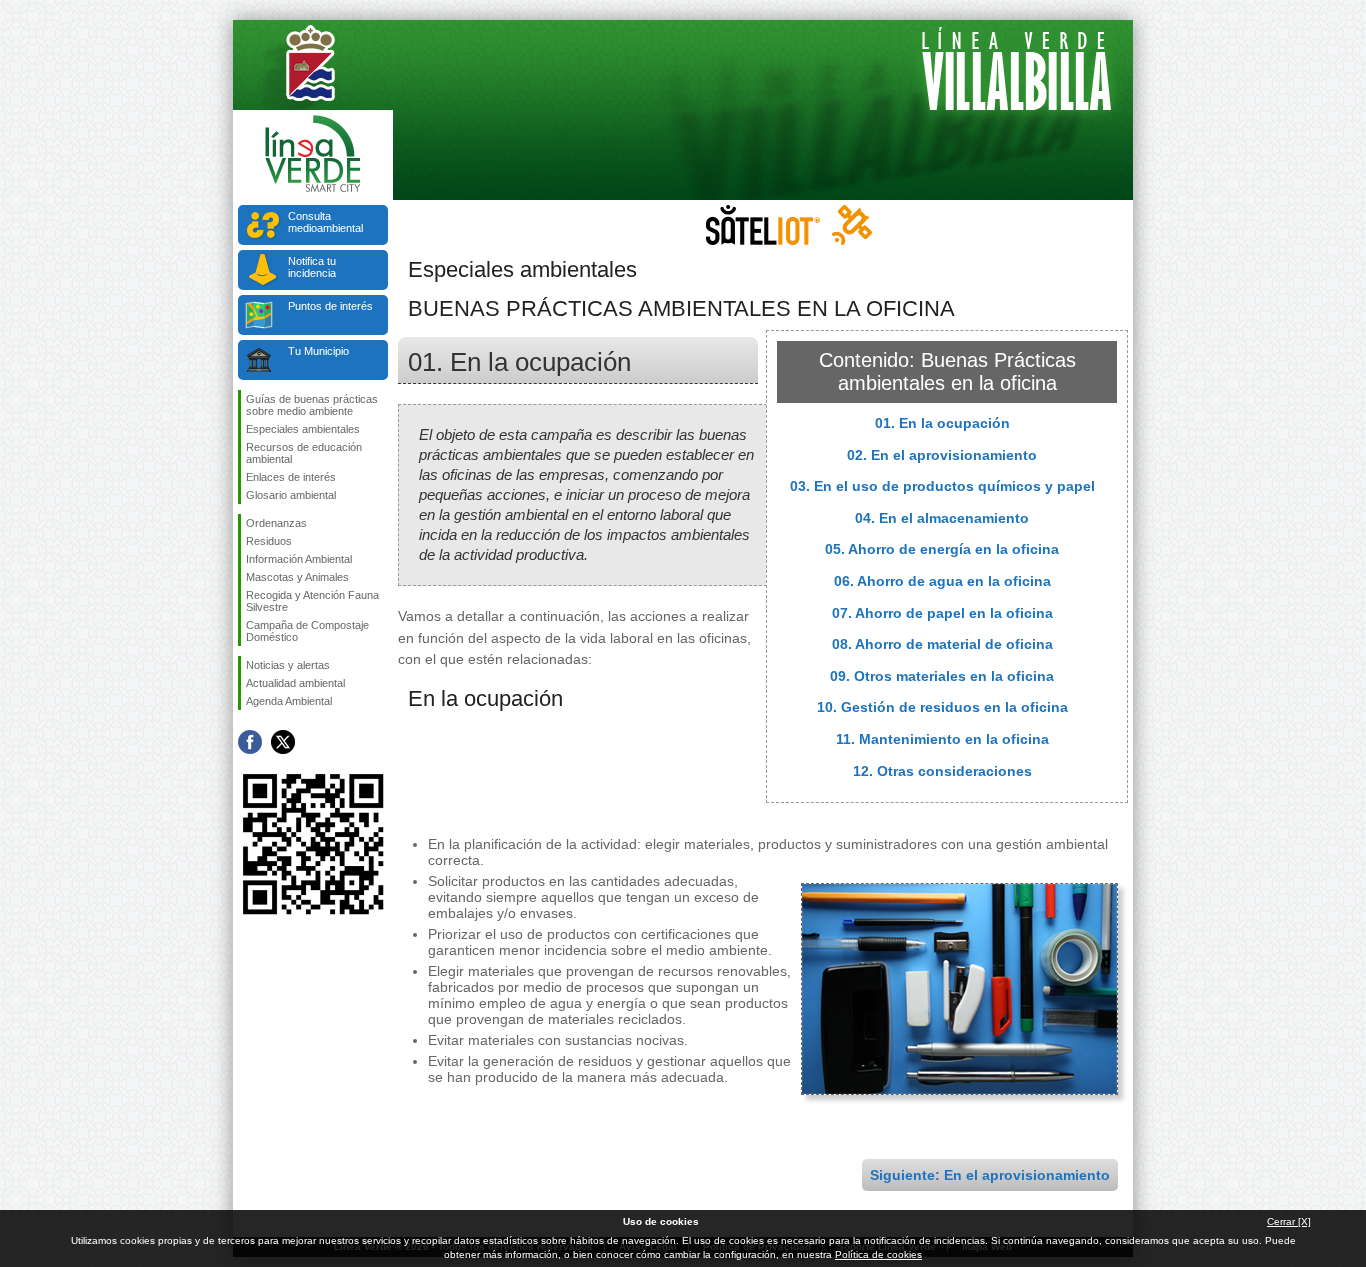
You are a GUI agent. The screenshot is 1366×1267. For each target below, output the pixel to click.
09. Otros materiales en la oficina (942, 676)
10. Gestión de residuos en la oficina (942, 707)
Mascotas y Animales (297, 577)
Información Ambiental (299, 559)
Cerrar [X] (1289, 1221)
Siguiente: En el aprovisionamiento (990, 1175)
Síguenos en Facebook (250, 742)
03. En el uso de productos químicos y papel (942, 486)
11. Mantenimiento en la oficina (942, 739)
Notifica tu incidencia (312, 267)
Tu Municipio (318, 351)
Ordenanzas (276, 523)
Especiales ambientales (303, 429)
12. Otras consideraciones (942, 771)
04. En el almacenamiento (942, 518)
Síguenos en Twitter (283, 742)
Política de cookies (878, 1254)
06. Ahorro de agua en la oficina (942, 581)
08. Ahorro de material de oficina (942, 644)
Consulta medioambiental (325, 222)
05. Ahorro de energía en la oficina (942, 549)
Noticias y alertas (288, 665)
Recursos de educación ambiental (304, 453)
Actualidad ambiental (295, 683)
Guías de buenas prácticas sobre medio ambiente (312, 405)
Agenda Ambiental (289, 701)
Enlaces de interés (291, 477)
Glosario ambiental (291, 495)
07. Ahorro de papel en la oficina (942, 613)
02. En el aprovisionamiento (942, 455)
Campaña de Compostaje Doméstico (307, 631)
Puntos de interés (330, 306)
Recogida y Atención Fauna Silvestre (312, 601)
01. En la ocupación (942, 423)
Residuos (269, 541)
